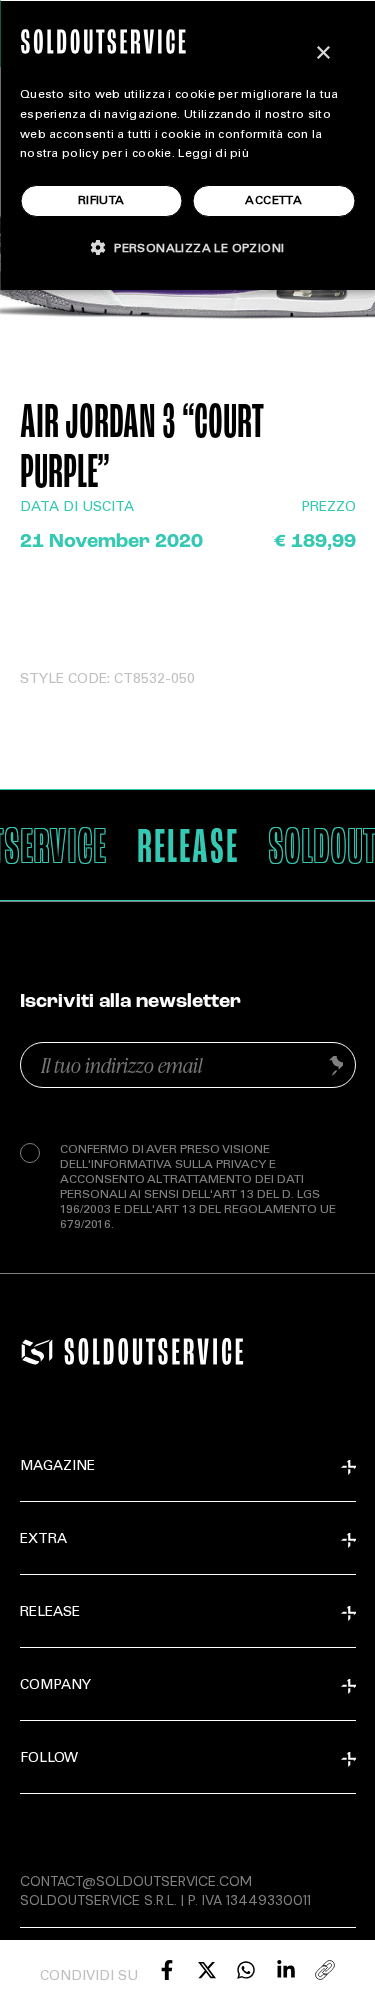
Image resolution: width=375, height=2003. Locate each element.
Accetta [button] (273, 201)
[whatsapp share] (246, 1970)
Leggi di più (213, 154)
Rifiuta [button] (101, 201)
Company (55, 1686)
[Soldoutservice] (37, 1352)
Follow (49, 1759)
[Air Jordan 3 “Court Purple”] (167, 1970)
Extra (43, 1540)
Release (50, 1613)
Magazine (57, 1467)
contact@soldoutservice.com (136, 1881)
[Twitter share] (207, 1970)
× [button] (322, 53)
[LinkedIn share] (286, 1970)
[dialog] (187, 145)
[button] (188, 247)
